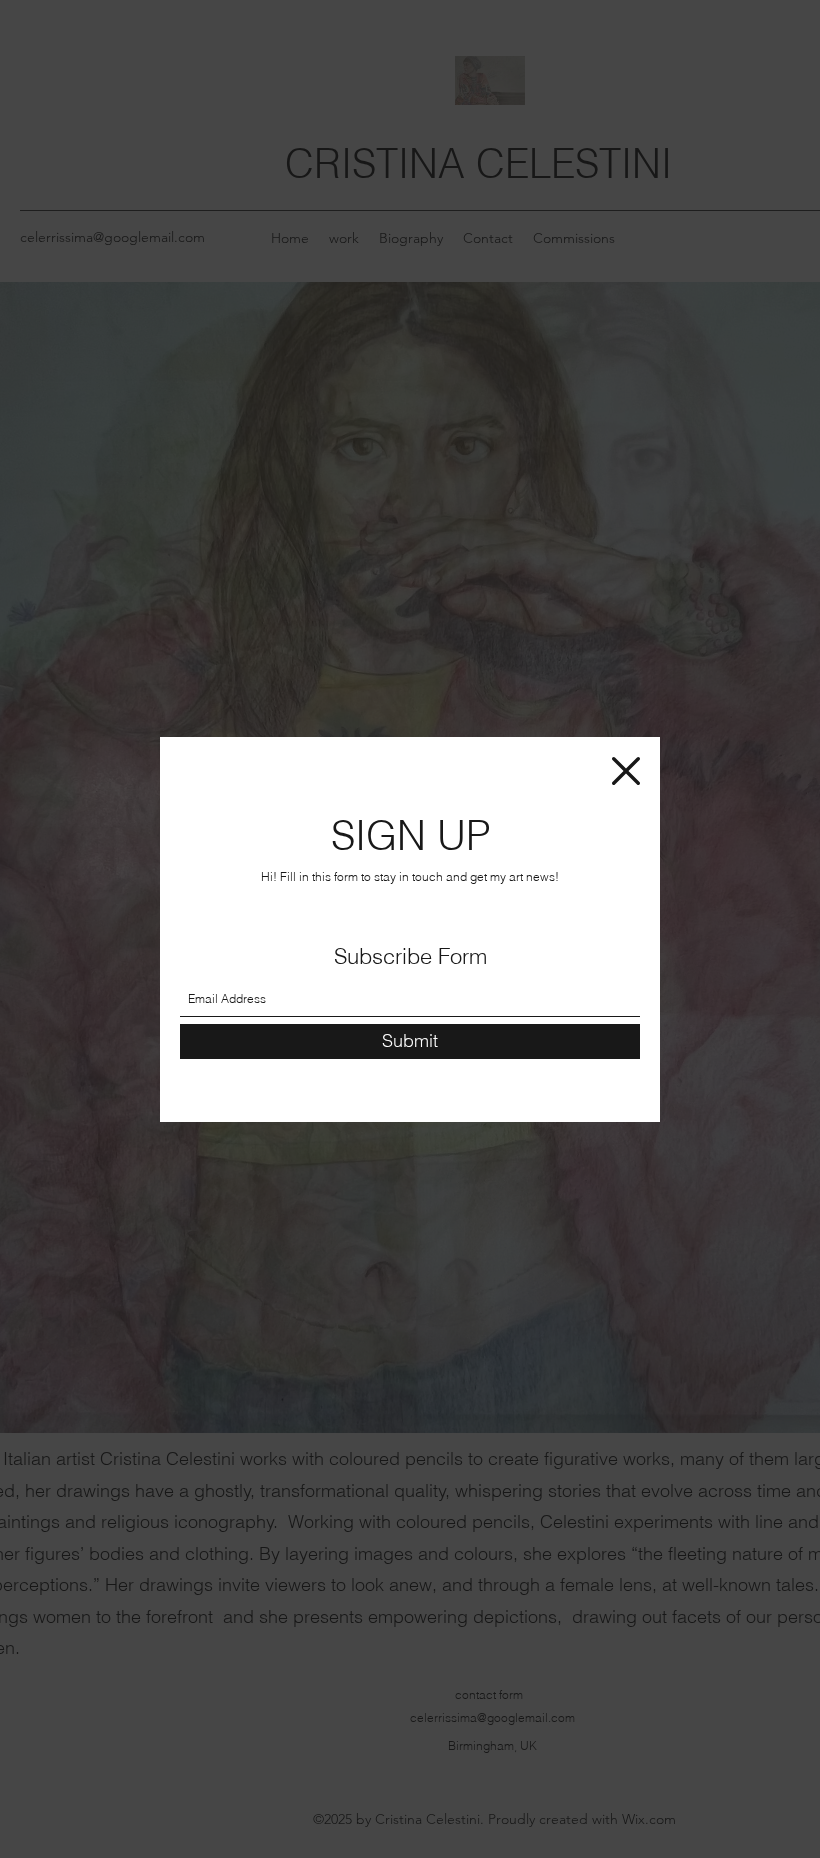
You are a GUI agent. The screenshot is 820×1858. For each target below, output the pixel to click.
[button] (626, 771)
